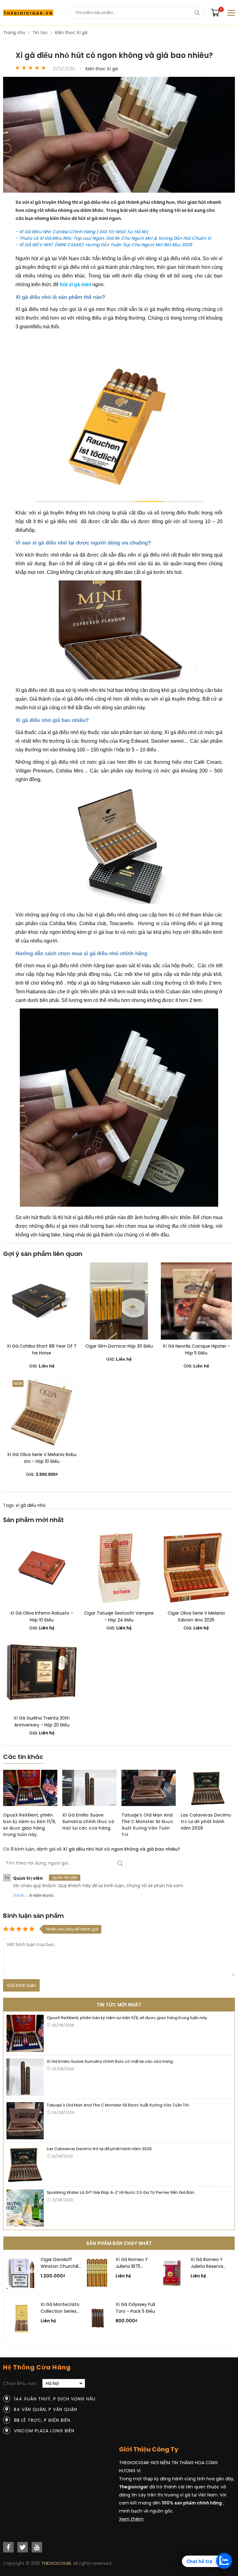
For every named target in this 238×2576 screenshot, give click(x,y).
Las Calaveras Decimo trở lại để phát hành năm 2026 (206, 1822)
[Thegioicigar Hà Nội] (28, 13)
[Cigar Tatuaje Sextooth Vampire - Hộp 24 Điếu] (119, 1568)
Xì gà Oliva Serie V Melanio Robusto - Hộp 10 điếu (42, 1458)
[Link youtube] (37, 2547)
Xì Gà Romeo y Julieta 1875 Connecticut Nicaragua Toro (132, 2263)
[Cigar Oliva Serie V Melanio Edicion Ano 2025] (196, 1568)
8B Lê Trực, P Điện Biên (42, 2420)
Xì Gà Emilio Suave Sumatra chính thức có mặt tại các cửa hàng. (88, 1822)
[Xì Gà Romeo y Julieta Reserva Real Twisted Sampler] (172, 2288)
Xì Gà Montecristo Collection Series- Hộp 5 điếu (60, 2308)
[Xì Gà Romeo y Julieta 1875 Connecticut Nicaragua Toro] (97, 2288)
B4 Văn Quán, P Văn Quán (46, 2409)
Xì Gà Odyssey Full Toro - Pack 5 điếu (135, 2308)
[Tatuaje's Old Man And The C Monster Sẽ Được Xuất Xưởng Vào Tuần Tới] (149, 1789)
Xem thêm (131, 2519)
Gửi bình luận (21, 1985)
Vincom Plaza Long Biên (44, 2431)
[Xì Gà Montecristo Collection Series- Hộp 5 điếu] (22, 2333)
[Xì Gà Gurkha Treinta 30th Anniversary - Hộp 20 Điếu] (42, 1673)
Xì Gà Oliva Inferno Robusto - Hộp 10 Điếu (42, 1616)
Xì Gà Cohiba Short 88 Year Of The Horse (42, 1349)
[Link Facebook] (8, 2547)
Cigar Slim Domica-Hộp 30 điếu (119, 1346)
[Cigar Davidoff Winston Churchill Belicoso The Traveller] (22, 2288)
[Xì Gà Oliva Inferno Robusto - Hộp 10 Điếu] (42, 1568)
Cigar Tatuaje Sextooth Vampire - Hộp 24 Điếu (119, 1616)
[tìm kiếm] (197, 13)
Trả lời (19, 1895)
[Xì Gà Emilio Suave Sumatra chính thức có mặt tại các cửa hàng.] (89, 1789)
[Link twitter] (23, 2547)
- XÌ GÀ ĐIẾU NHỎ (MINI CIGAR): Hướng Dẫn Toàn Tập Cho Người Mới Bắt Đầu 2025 (104, 245)
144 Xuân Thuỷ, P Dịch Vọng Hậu (55, 2399)
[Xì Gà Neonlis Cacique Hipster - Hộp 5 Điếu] (196, 1301)
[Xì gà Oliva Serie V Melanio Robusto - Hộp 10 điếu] (42, 1413)
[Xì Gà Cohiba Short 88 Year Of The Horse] (42, 1301)
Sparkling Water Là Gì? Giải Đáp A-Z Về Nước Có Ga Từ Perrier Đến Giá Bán (121, 2192)
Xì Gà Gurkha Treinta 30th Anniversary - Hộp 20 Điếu (42, 1721)
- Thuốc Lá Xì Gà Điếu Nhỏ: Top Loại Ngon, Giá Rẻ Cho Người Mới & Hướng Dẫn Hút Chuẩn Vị (113, 238)
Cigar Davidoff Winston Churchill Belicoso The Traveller (59, 2263)
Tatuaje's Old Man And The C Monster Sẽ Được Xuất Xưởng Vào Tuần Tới (147, 1825)
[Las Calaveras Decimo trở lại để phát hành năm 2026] (208, 1789)
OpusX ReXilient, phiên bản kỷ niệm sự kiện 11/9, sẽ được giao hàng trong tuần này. (29, 1825)
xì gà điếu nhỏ (31, 1505)
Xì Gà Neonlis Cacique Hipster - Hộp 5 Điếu (196, 1349)
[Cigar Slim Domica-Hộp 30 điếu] (119, 1301)
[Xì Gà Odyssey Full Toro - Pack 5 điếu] (97, 2333)
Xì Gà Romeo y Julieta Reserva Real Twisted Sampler (207, 2263)
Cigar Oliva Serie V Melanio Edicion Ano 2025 (196, 1616)
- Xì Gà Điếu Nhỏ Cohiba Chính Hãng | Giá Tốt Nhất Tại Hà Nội (82, 232)
